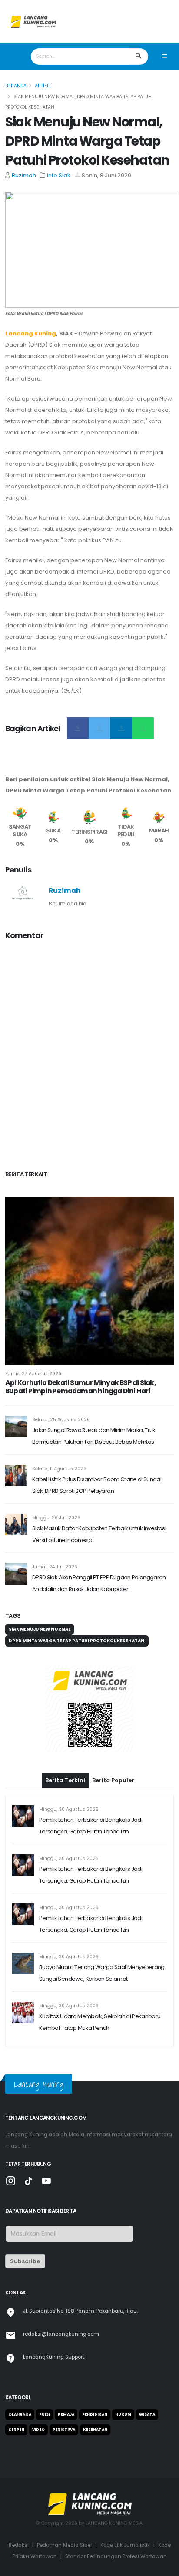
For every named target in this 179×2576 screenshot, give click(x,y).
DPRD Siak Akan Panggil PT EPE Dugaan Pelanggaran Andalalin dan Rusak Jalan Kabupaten (99, 1583)
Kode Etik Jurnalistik (125, 2545)
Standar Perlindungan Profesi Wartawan (116, 2556)
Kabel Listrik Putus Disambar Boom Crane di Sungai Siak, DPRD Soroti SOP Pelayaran (97, 1485)
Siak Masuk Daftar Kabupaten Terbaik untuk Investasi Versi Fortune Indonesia (99, 1534)
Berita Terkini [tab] (65, 1780)
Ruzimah (24, 175)
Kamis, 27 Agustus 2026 (33, 1374)
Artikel (43, 86)
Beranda (16, 86)
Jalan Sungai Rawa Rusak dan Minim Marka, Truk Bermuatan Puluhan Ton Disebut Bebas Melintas (94, 1436)
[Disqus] (89, 1057)
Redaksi (19, 2545)
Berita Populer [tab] (113, 1780)
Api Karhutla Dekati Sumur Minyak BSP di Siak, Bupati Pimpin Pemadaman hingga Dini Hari (80, 1387)
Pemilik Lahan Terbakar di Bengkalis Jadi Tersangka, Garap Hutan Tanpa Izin (91, 1826)
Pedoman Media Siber (65, 2545)
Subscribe (25, 2261)
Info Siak (59, 175)
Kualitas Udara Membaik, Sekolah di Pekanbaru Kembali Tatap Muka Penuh (100, 2022)
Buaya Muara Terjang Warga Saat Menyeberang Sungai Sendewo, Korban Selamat (102, 1973)
